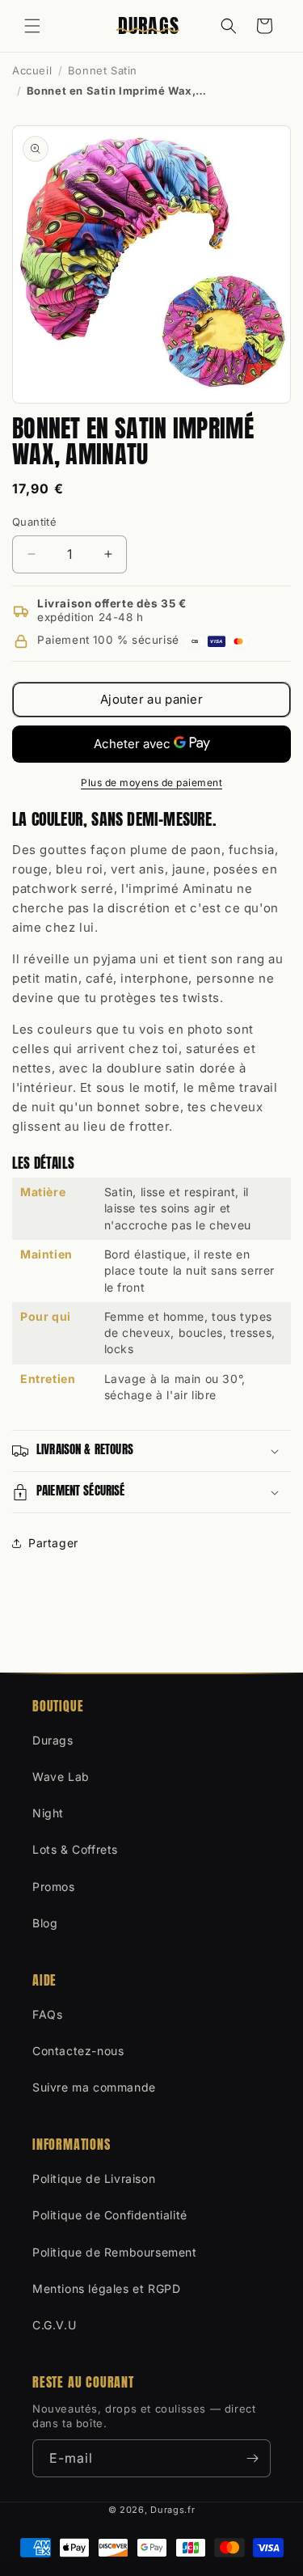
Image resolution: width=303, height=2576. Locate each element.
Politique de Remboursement (115, 2252)
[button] (32, 26)
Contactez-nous (78, 2051)
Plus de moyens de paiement (151, 783)
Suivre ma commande (94, 2087)
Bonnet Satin (103, 70)
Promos (54, 1887)
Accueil (32, 70)
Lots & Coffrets (75, 1849)
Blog (45, 1923)
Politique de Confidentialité (110, 2215)
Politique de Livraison (94, 2178)
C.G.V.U (54, 2325)
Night (48, 1813)
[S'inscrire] (252, 2458)
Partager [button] (53, 1543)
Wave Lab (61, 1777)
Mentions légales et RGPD (106, 2288)
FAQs (47, 2014)
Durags (53, 1740)
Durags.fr (173, 2510)
